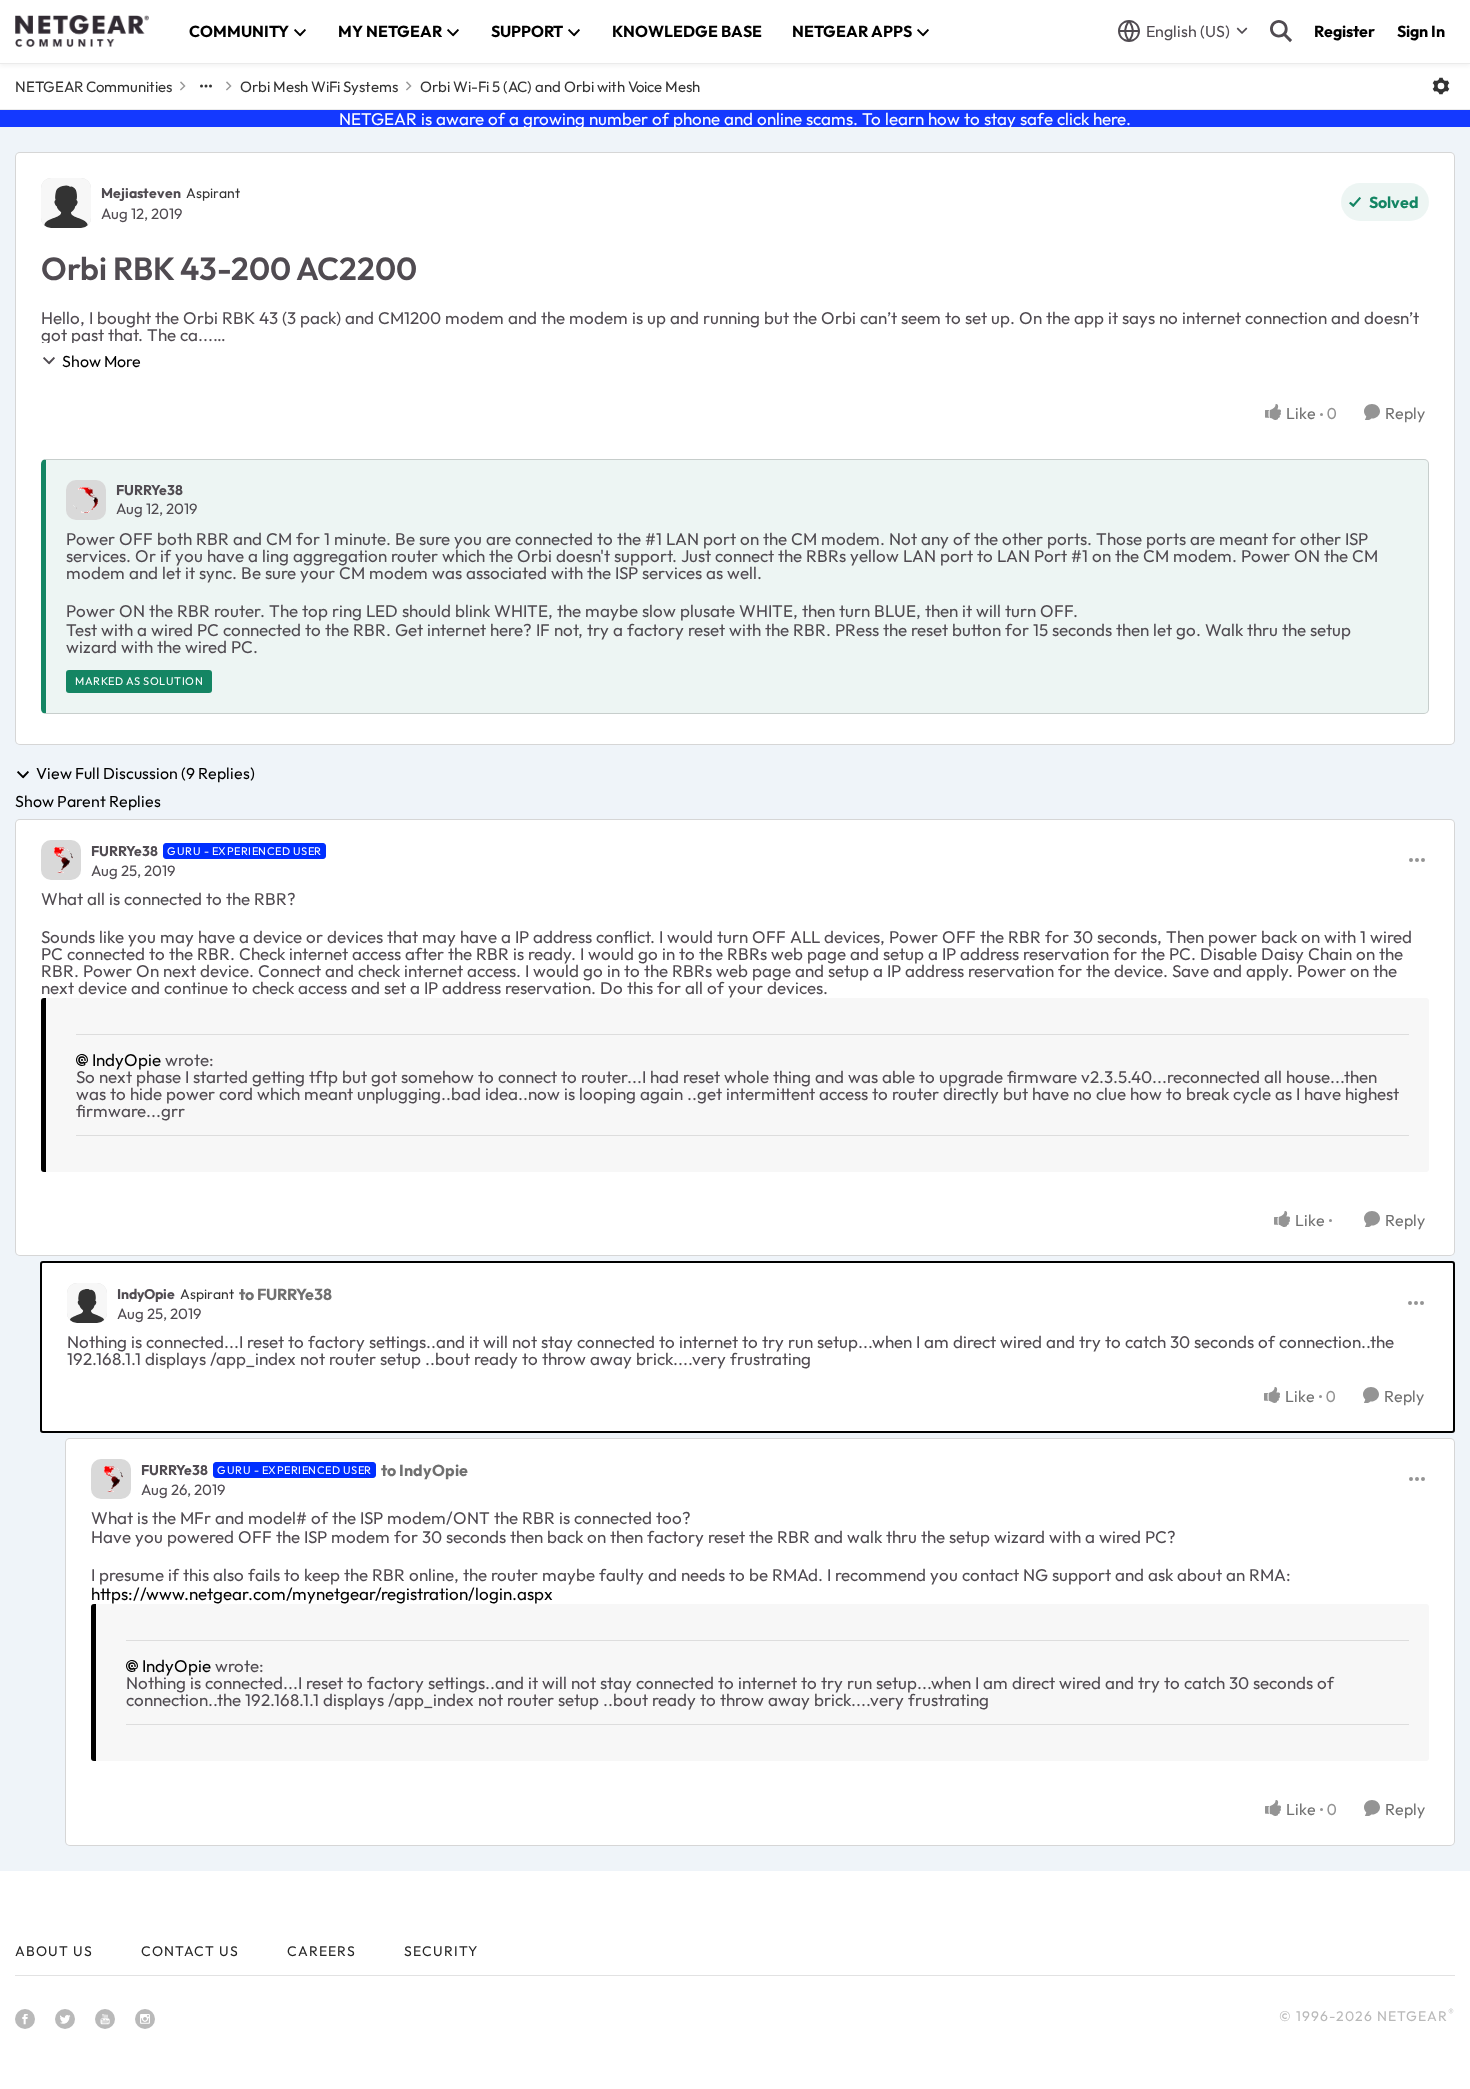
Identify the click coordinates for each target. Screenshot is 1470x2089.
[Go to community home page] (82, 31)
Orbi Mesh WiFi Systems (319, 86)
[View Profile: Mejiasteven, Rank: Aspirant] (66, 203)
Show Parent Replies (88, 801)
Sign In (1421, 31)
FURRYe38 (149, 490)
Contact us (190, 1951)
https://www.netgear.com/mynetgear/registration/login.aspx (322, 1593)
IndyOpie (126, 1059)
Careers (321, 1951)
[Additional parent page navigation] (206, 86)
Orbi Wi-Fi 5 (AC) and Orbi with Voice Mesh (560, 86)
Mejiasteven (141, 193)
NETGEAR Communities (93, 86)
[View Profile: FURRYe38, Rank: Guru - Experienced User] (61, 860)
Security (441, 1951)
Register (1344, 31)
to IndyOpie (424, 1470)
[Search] (1281, 31)
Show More (101, 361)
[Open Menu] (1441, 86)
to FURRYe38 (285, 1294)
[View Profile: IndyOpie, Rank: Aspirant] (87, 1303)
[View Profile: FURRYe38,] (86, 500)
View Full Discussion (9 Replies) (145, 774)
